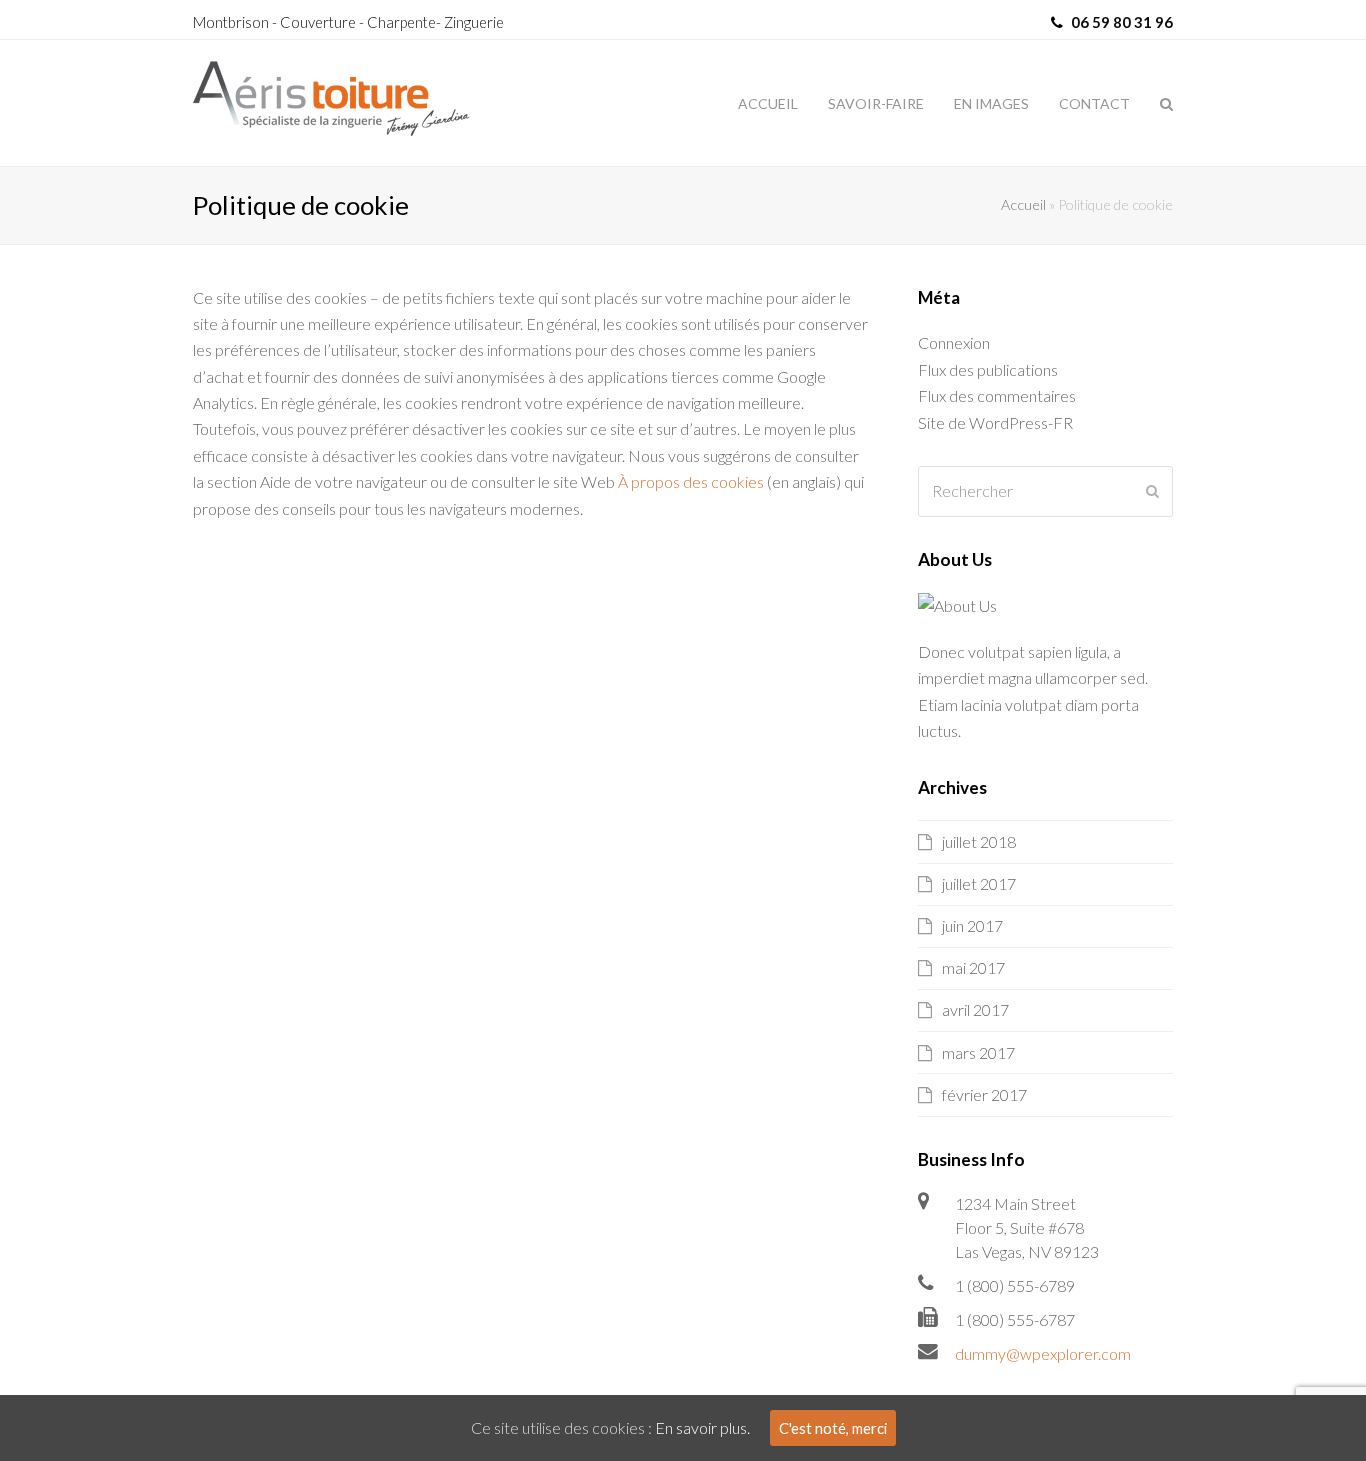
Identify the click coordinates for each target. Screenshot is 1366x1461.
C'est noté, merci (833, 1428)
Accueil (1023, 204)
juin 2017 (972, 925)
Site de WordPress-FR (995, 422)
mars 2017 (978, 1052)
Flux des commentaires (997, 395)
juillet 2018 (979, 841)
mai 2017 (973, 967)
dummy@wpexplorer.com (1043, 1353)
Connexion (954, 342)
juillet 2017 (979, 883)
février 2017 (984, 1094)
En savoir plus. (702, 1427)
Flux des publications (988, 369)
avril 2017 (975, 1009)
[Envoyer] (1152, 491)
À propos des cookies (691, 481)
